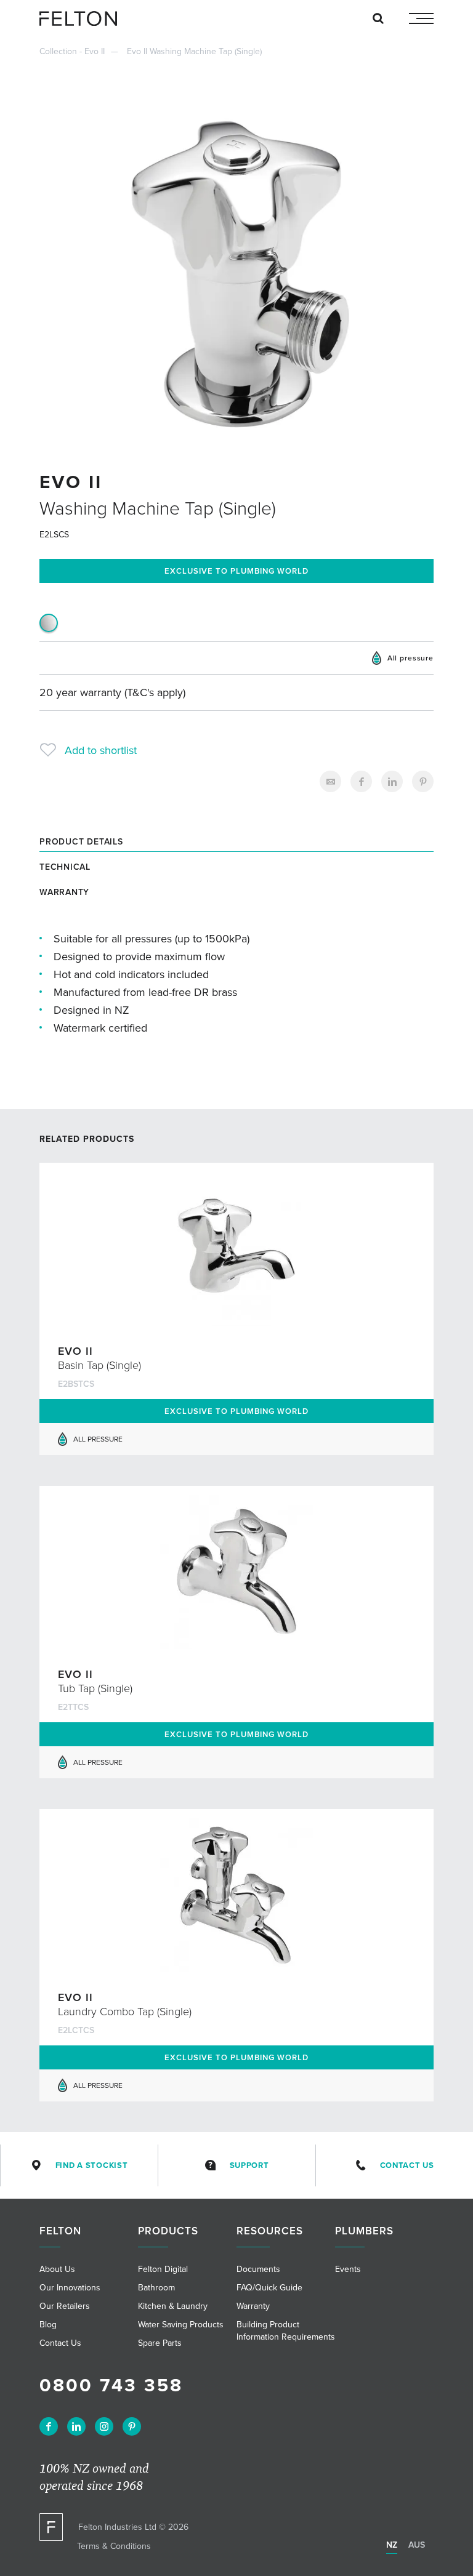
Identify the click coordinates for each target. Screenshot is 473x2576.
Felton (60, 2231)
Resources (270, 2231)
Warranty (64, 892)
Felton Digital (163, 2269)
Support (249, 2165)
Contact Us (407, 2165)
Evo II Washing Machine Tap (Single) (194, 51)
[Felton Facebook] (49, 2426)
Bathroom (156, 2287)
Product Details (81, 841)
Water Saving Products (181, 2324)
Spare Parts (160, 2343)
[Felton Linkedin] (76, 2426)
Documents (258, 2269)
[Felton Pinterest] (132, 2426)
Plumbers (364, 2231)
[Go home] (83, 18)
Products (168, 2231)
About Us (57, 2269)
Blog (48, 2324)
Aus (417, 2545)
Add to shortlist (101, 750)
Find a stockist (92, 2165)
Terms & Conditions (114, 2546)
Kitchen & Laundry (173, 2306)
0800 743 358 (111, 2385)
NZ (392, 2545)
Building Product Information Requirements (286, 2330)
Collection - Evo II (72, 51)
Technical (65, 867)
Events (348, 2269)
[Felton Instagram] (104, 2426)
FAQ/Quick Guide (269, 2287)
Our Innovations (70, 2287)
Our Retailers (65, 2306)
